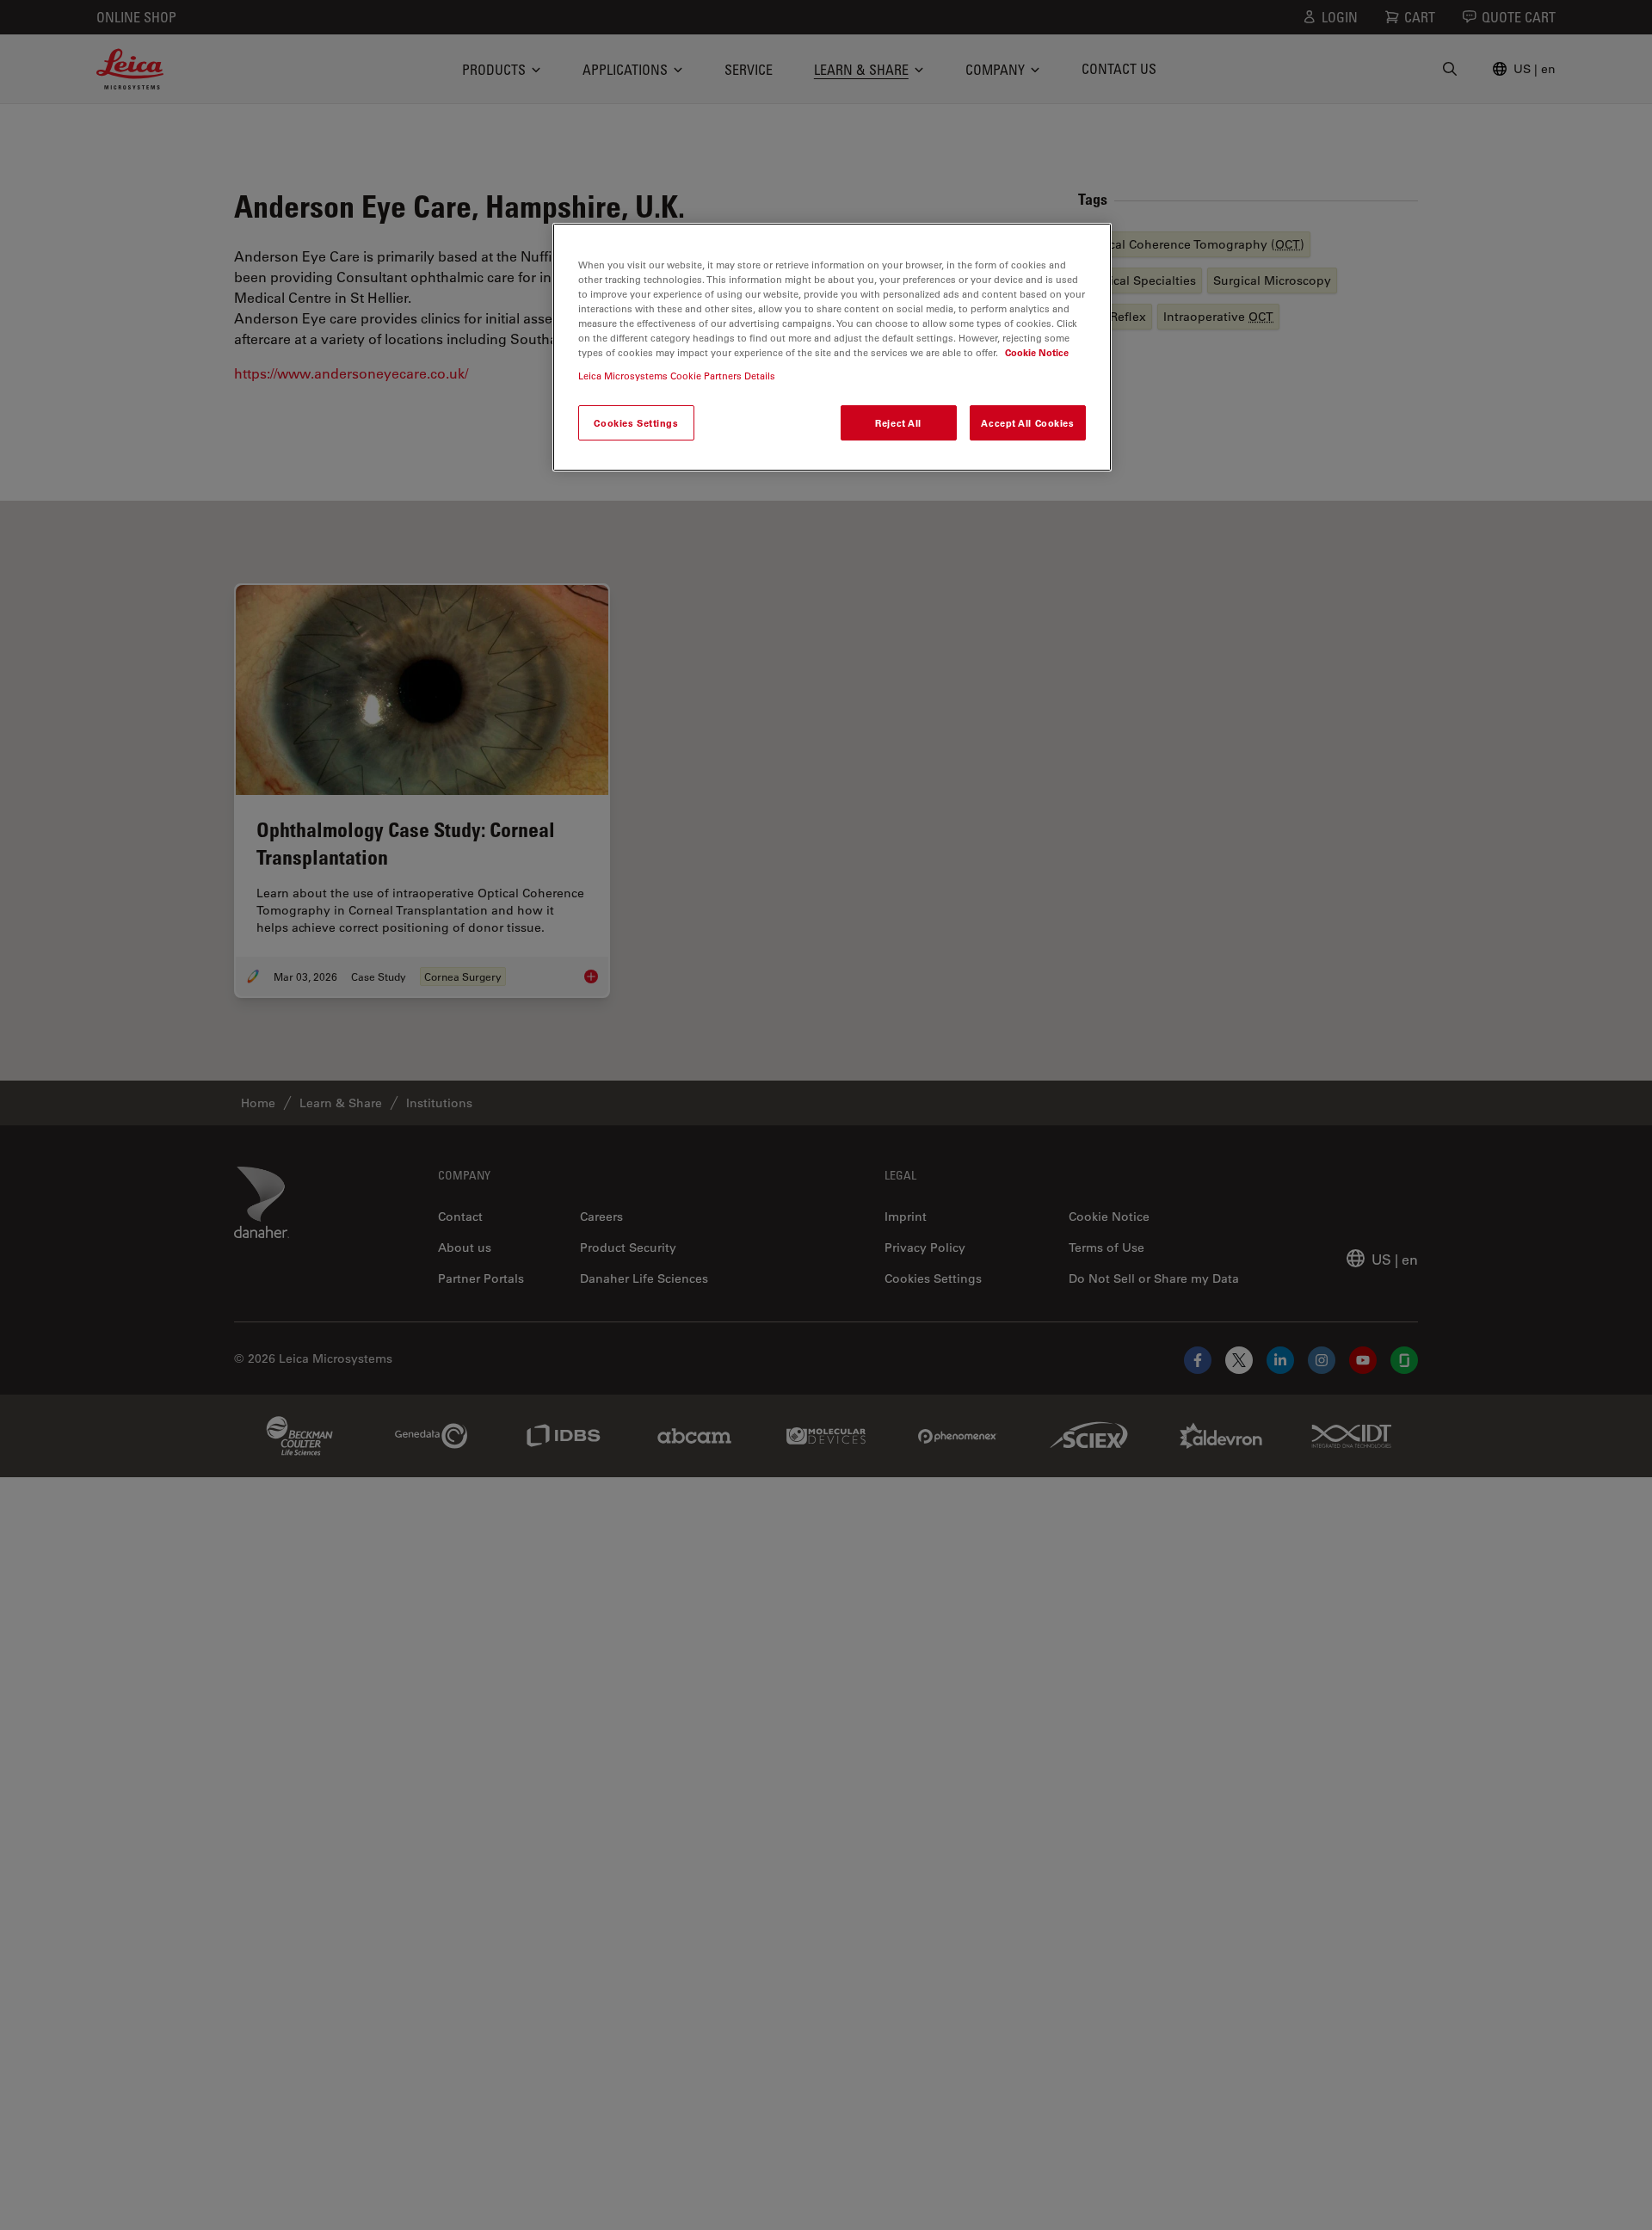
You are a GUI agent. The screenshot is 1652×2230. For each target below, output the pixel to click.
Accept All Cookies (1027, 423)
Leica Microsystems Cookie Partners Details (677, 376)
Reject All (898, 423)
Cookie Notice (1037, 353)
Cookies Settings (636, 423)
